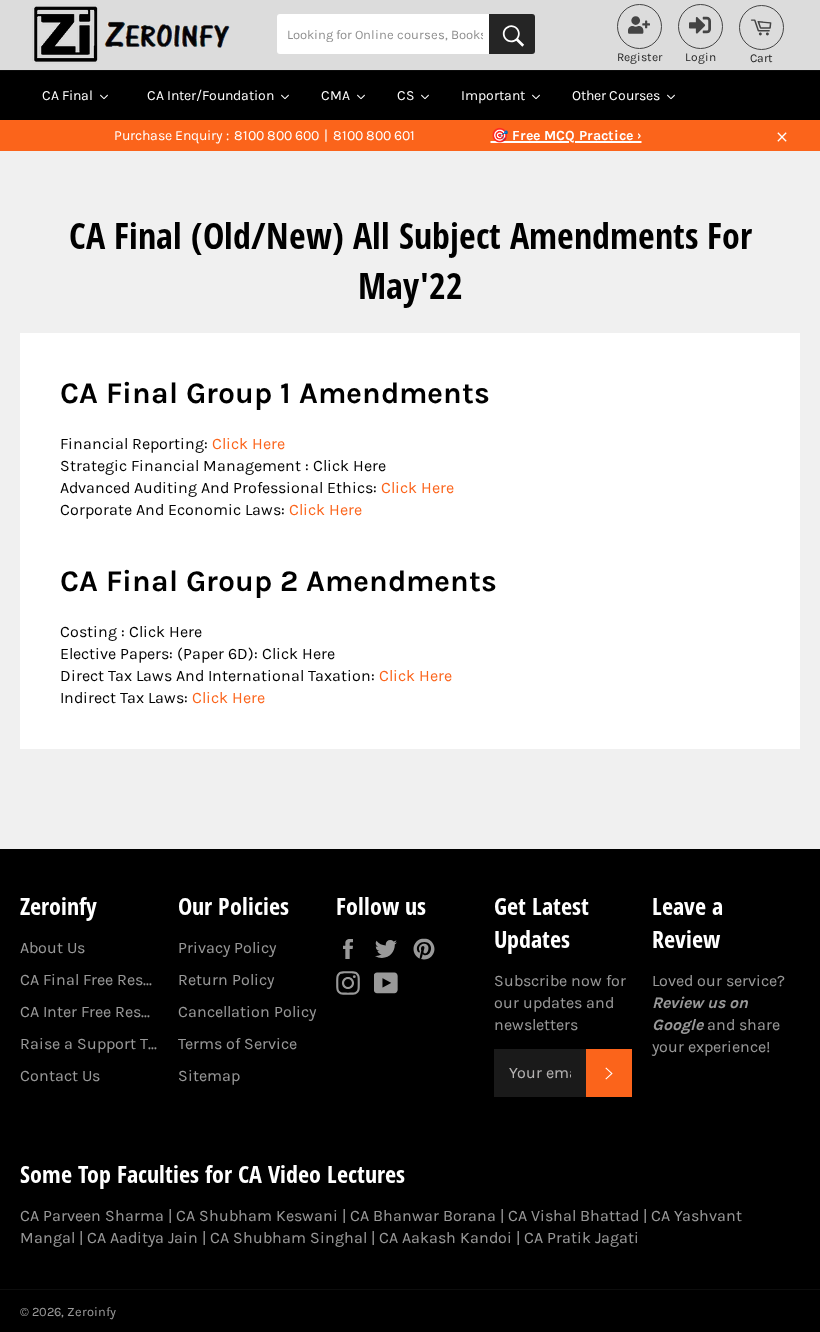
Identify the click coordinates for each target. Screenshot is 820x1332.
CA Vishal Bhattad (573, 1215)
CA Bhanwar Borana (423, 1215)
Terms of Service (237, 1043)
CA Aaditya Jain (142, 1237)
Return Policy (226, 979)
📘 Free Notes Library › (566, 135)
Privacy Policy (227, 947)
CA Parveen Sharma (92, 1215)
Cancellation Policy (247, 1011)
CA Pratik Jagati (581, 1237)
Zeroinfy (91, 1311)
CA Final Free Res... (86, 979)
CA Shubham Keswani (257, 1215)
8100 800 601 (374, 135)
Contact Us (60, 1075)
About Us (52, 947)
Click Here (248, 443)
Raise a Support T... (88, 1043)
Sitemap (209, 1075)
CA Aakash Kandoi (445, 1237)
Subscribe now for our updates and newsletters (560, 1002)
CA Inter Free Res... (85, 1011)
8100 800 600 (276, 135)
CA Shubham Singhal (288, 1237)
